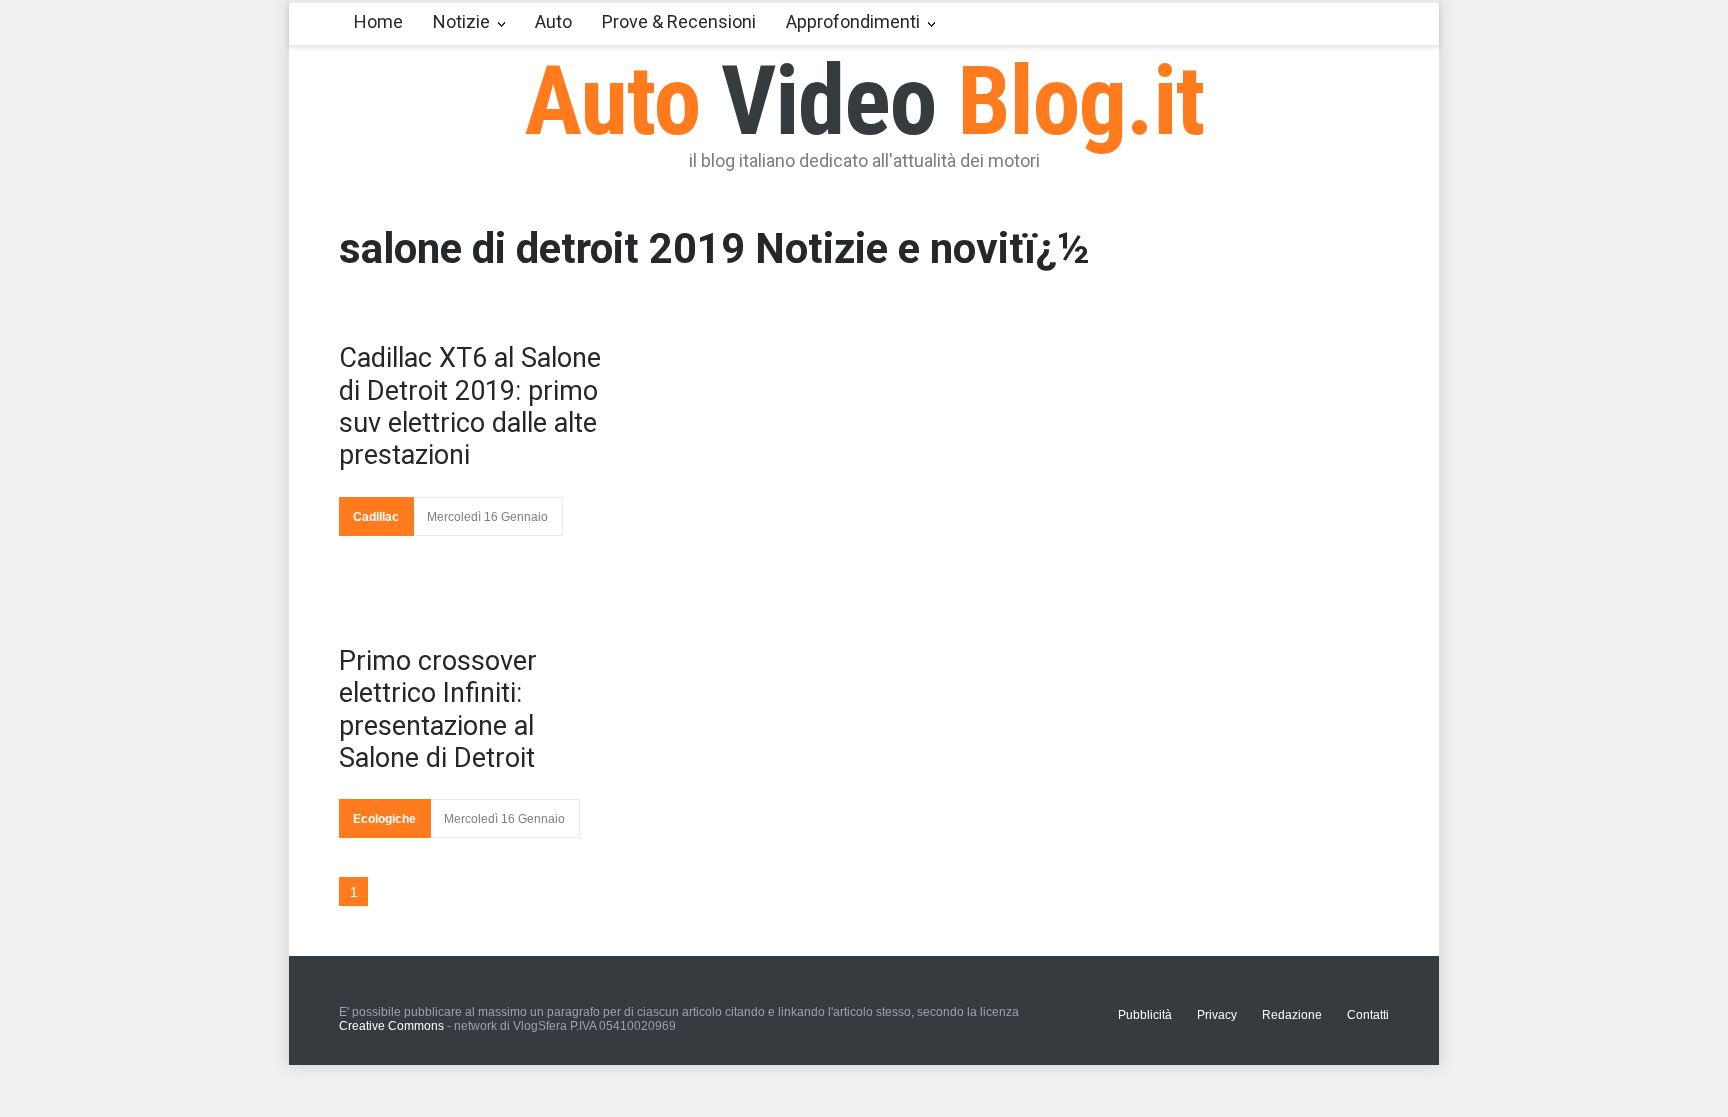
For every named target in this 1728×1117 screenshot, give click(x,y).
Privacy (1217, 1015)
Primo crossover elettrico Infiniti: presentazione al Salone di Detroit (438, 709)
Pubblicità (1145, 1015)
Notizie (461, 21)
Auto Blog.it (864, 101)
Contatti (1368, 1015)
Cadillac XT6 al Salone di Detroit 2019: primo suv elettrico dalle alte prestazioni (470, 406)
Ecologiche (384, 819)
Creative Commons (391, 1026)
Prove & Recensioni (679, 21)
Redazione (1292, 1015)
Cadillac (376, 517)
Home (378, 21)
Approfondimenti (853, 21)
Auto (553, 21)
